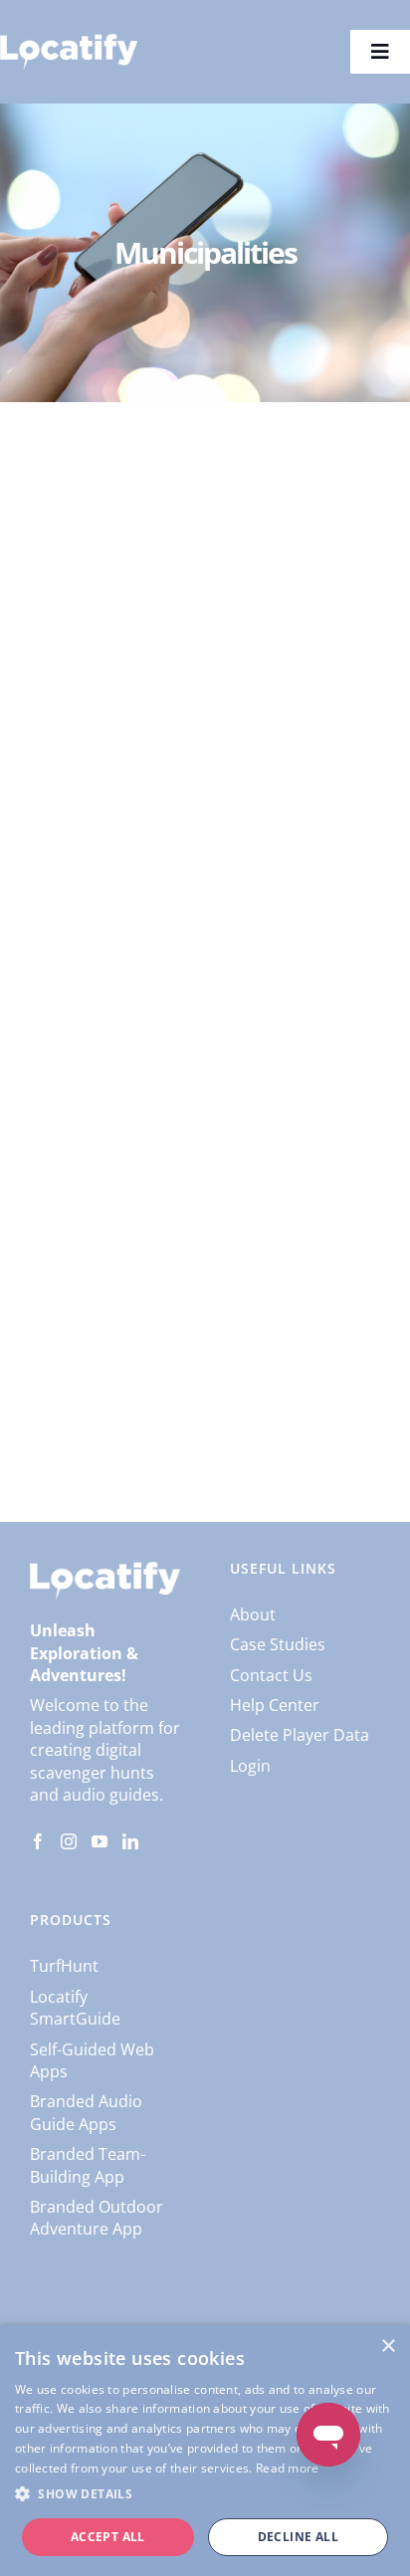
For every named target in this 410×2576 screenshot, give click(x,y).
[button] (205, 2494)
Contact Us (271, 1675)
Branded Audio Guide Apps (86, 2112)
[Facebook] (38, 1841)
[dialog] (205, 2451)
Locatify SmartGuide (75, 2008)
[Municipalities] (205, 564)
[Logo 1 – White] (69, 42)
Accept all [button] (108, 2537)
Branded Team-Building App (88, 2165)
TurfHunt (64, 1966)
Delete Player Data (300, 1735)
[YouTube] (100, 1841)
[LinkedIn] (130, 1841)
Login (250, 1766)
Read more (288, 2468)
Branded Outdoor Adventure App (97, 2218)
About (253, 1614)
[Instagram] (69, 1841)
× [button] (388, 2347)
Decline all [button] (298, 2537)
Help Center (275, 1705)
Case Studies (278, 1644)
